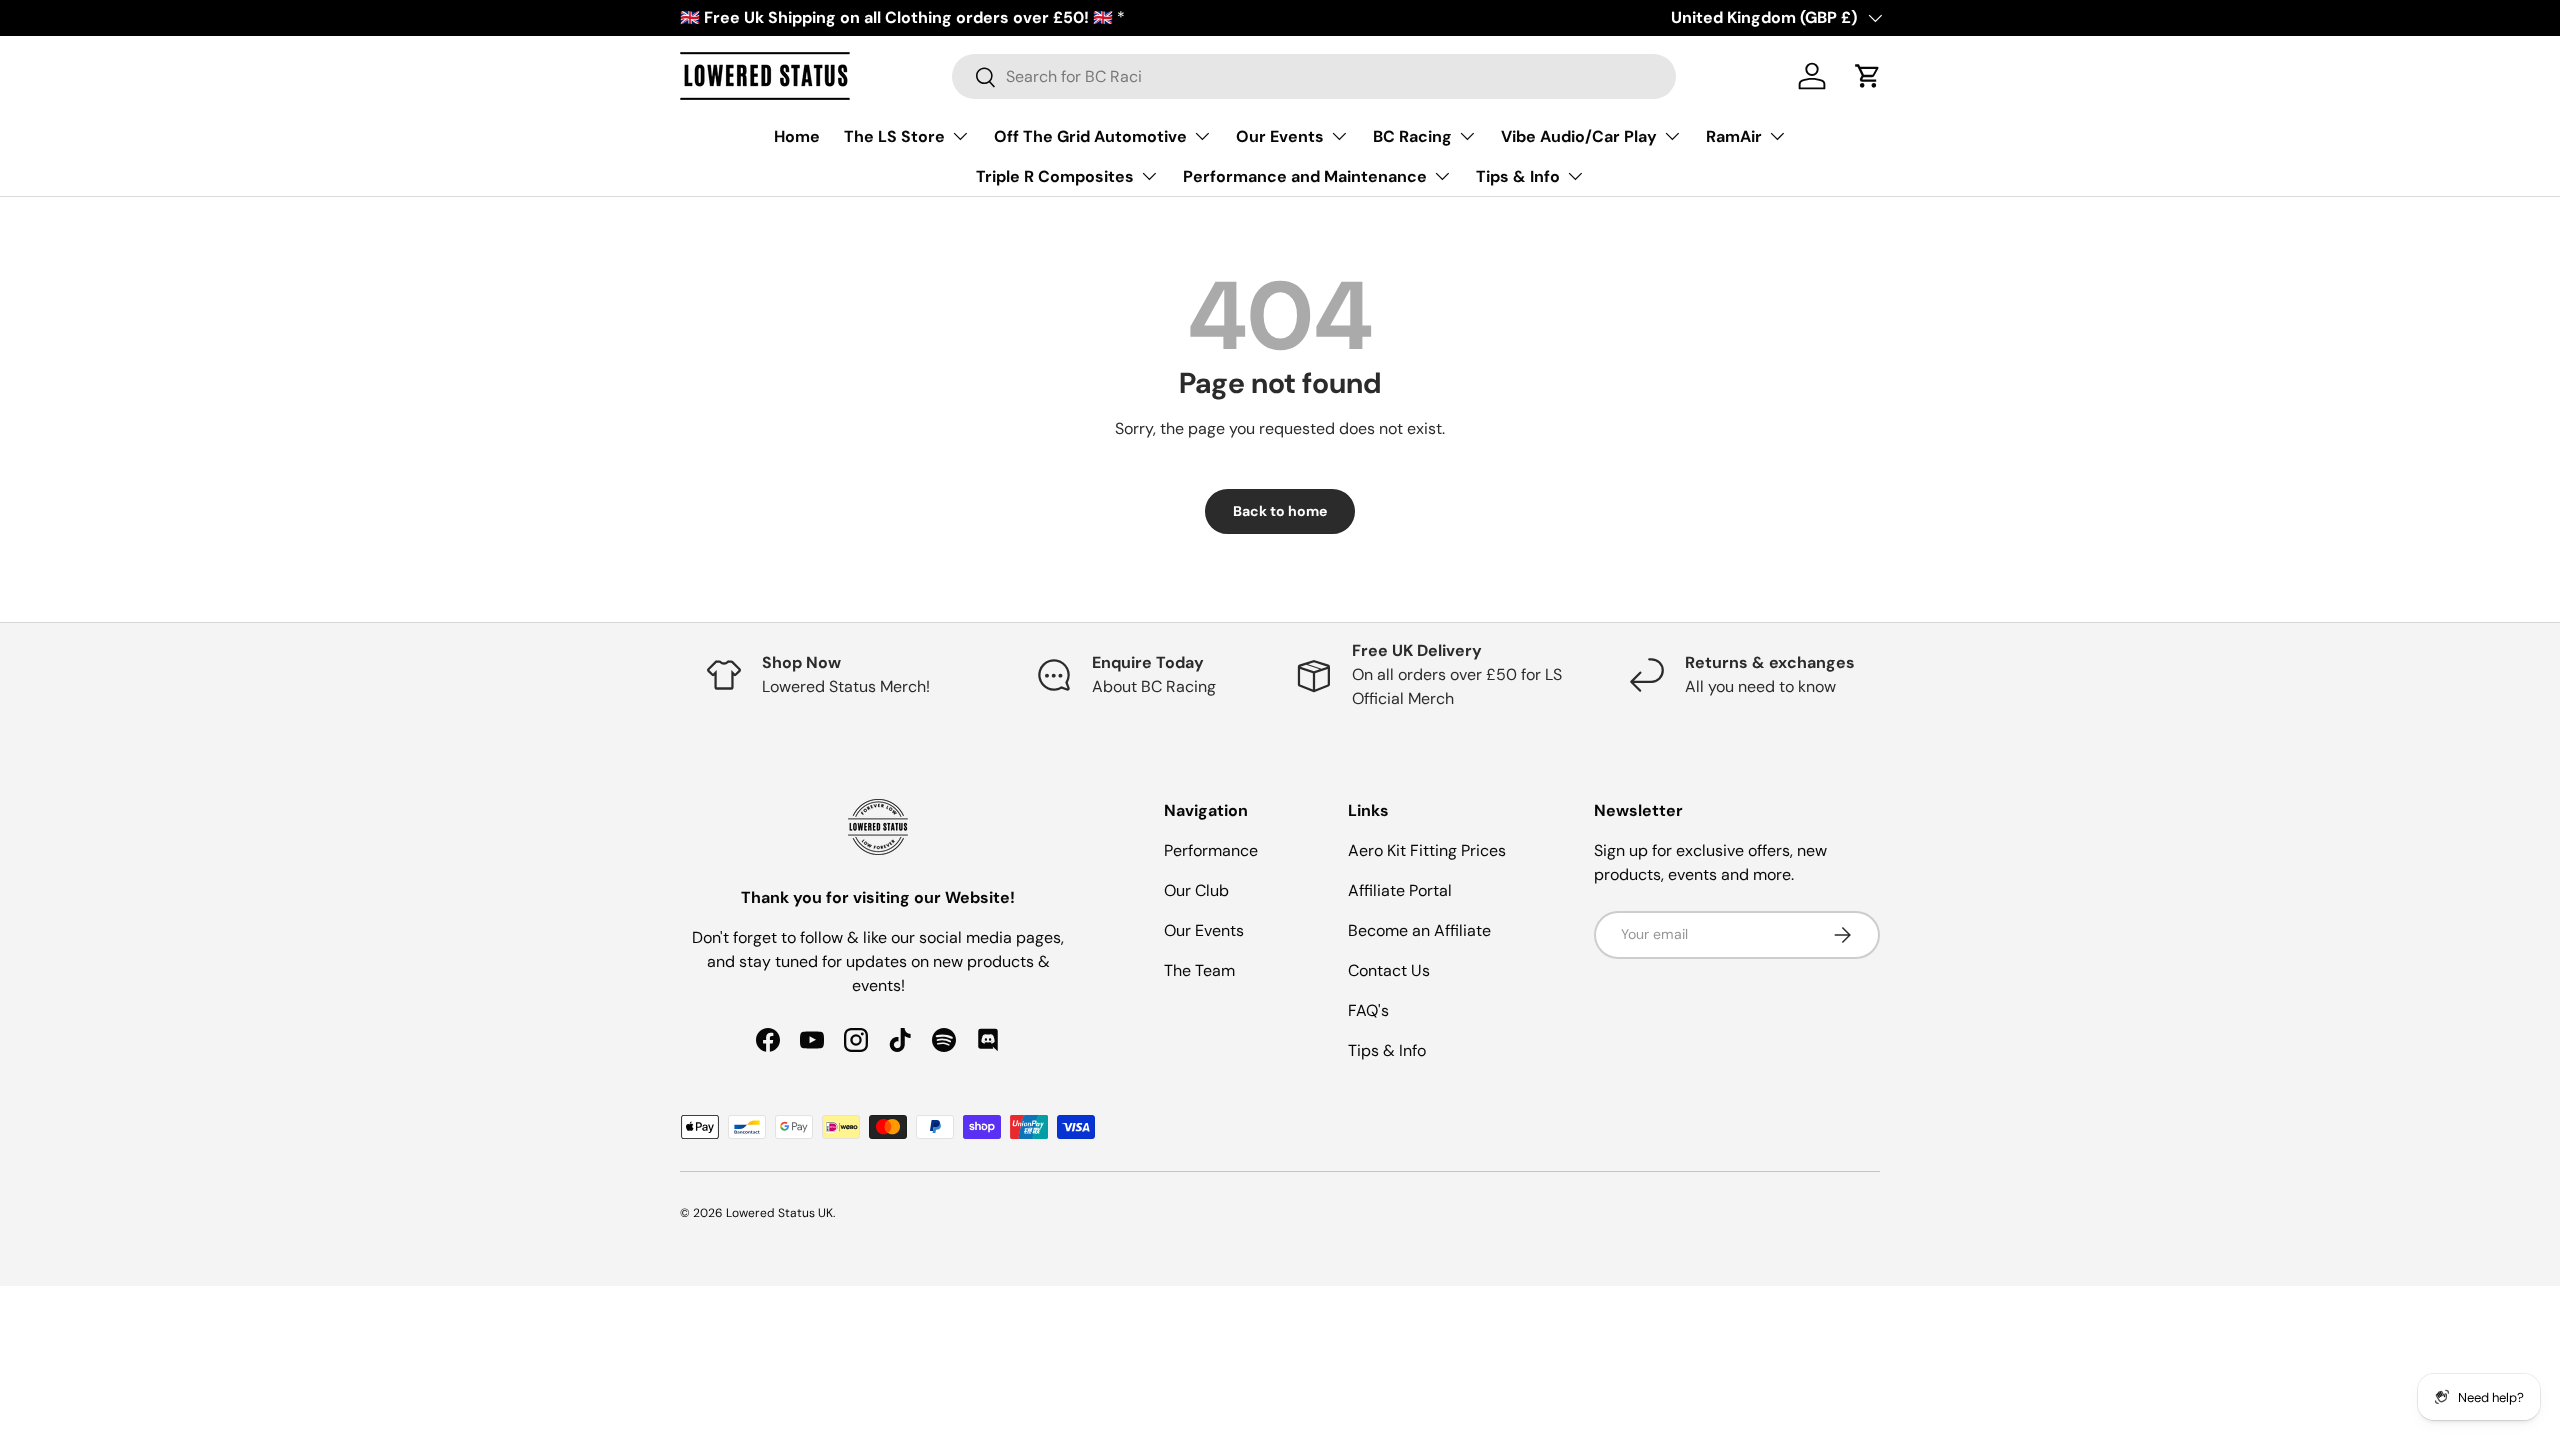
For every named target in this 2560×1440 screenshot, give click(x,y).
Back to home (1280, 511)
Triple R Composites (1055, 176)
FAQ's (1368, 1010)
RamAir (1734, 136)
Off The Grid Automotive (1090, 136)
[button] (1868, 76)
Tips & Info (1518, 176)
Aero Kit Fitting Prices (1427, 850)
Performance (1211, 850)
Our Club (1196, 890)
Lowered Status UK (779, 1213)
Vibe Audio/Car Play (1579, 136)
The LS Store (894, 136)
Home (797, 136)
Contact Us (1389, 970)
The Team (1199, 970)
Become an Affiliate (1419, 930)
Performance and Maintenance (1305, 176)
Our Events (1280, 136)
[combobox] (1314, 76)
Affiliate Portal (1400, 890)
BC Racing (1412, 136)
